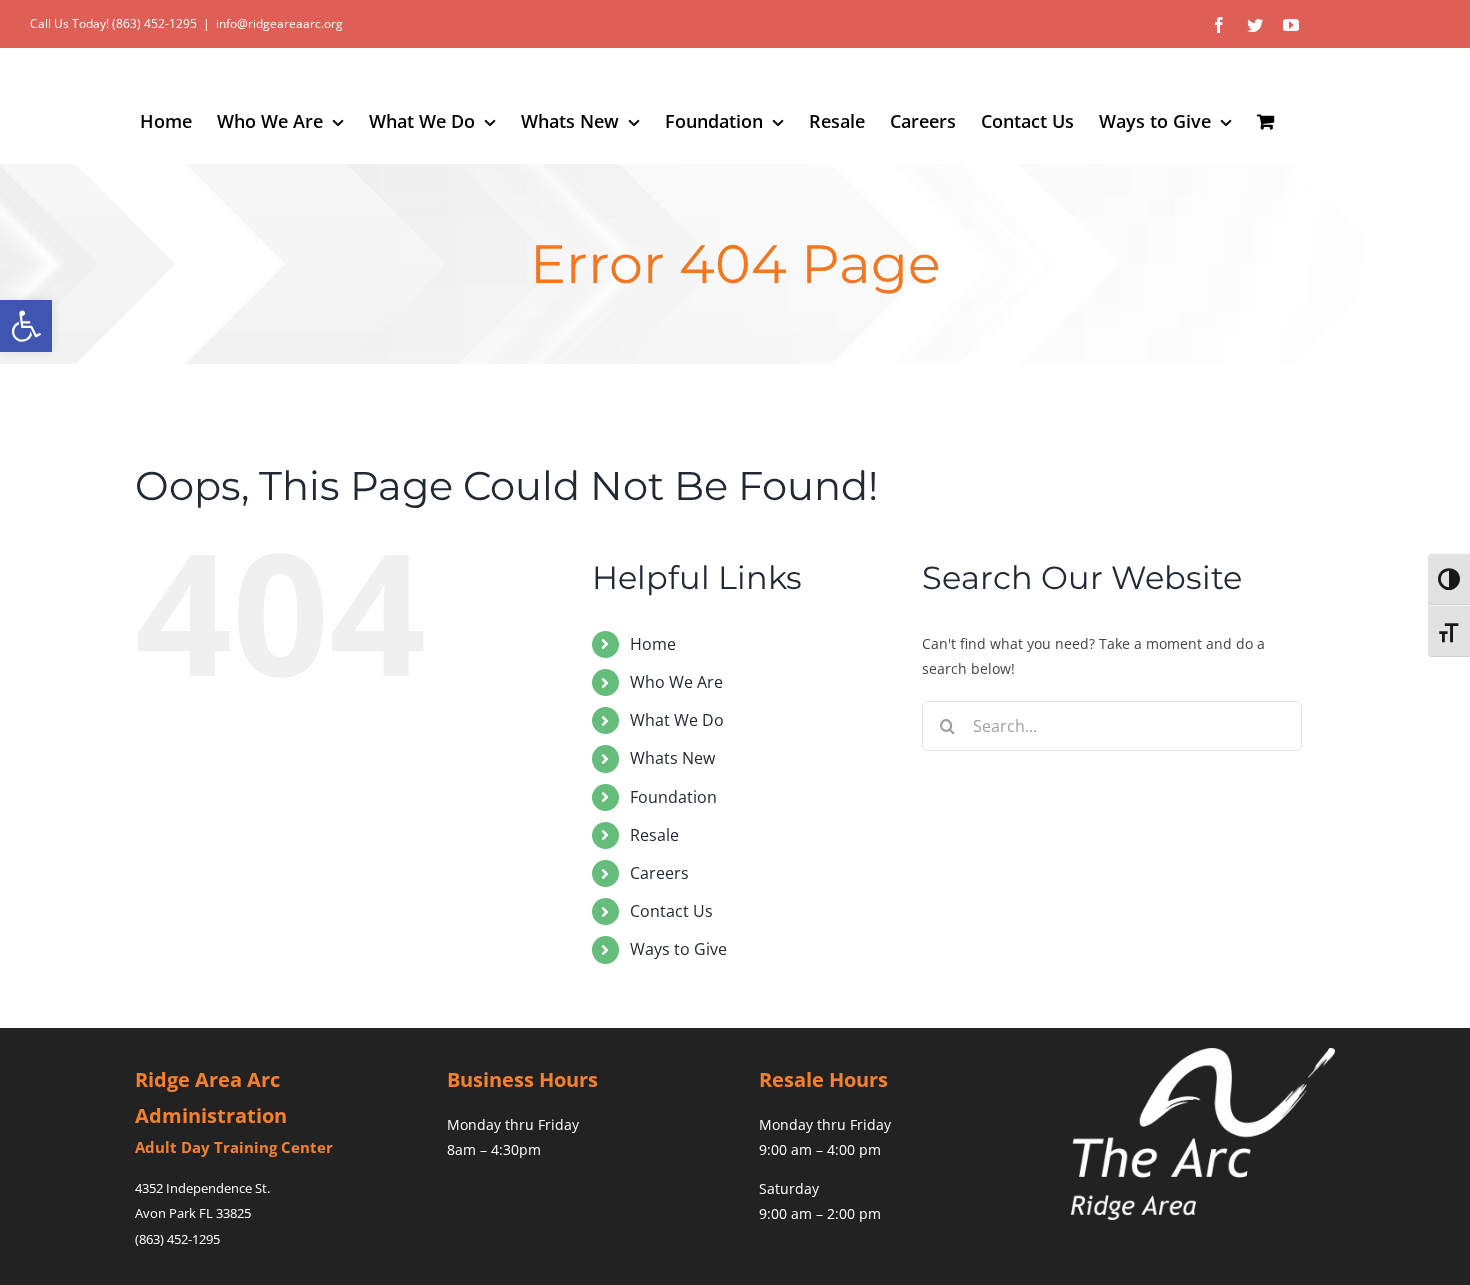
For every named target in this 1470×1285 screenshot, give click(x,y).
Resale (654, 835)
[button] (26, 326)
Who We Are (676, 682)
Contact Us (671, 911)
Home (653, 644)
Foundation (673, 797)
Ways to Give (678, 949)
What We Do (677, 720)
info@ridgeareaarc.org (279, 23)
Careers (659, 873)
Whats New (672, 758)
